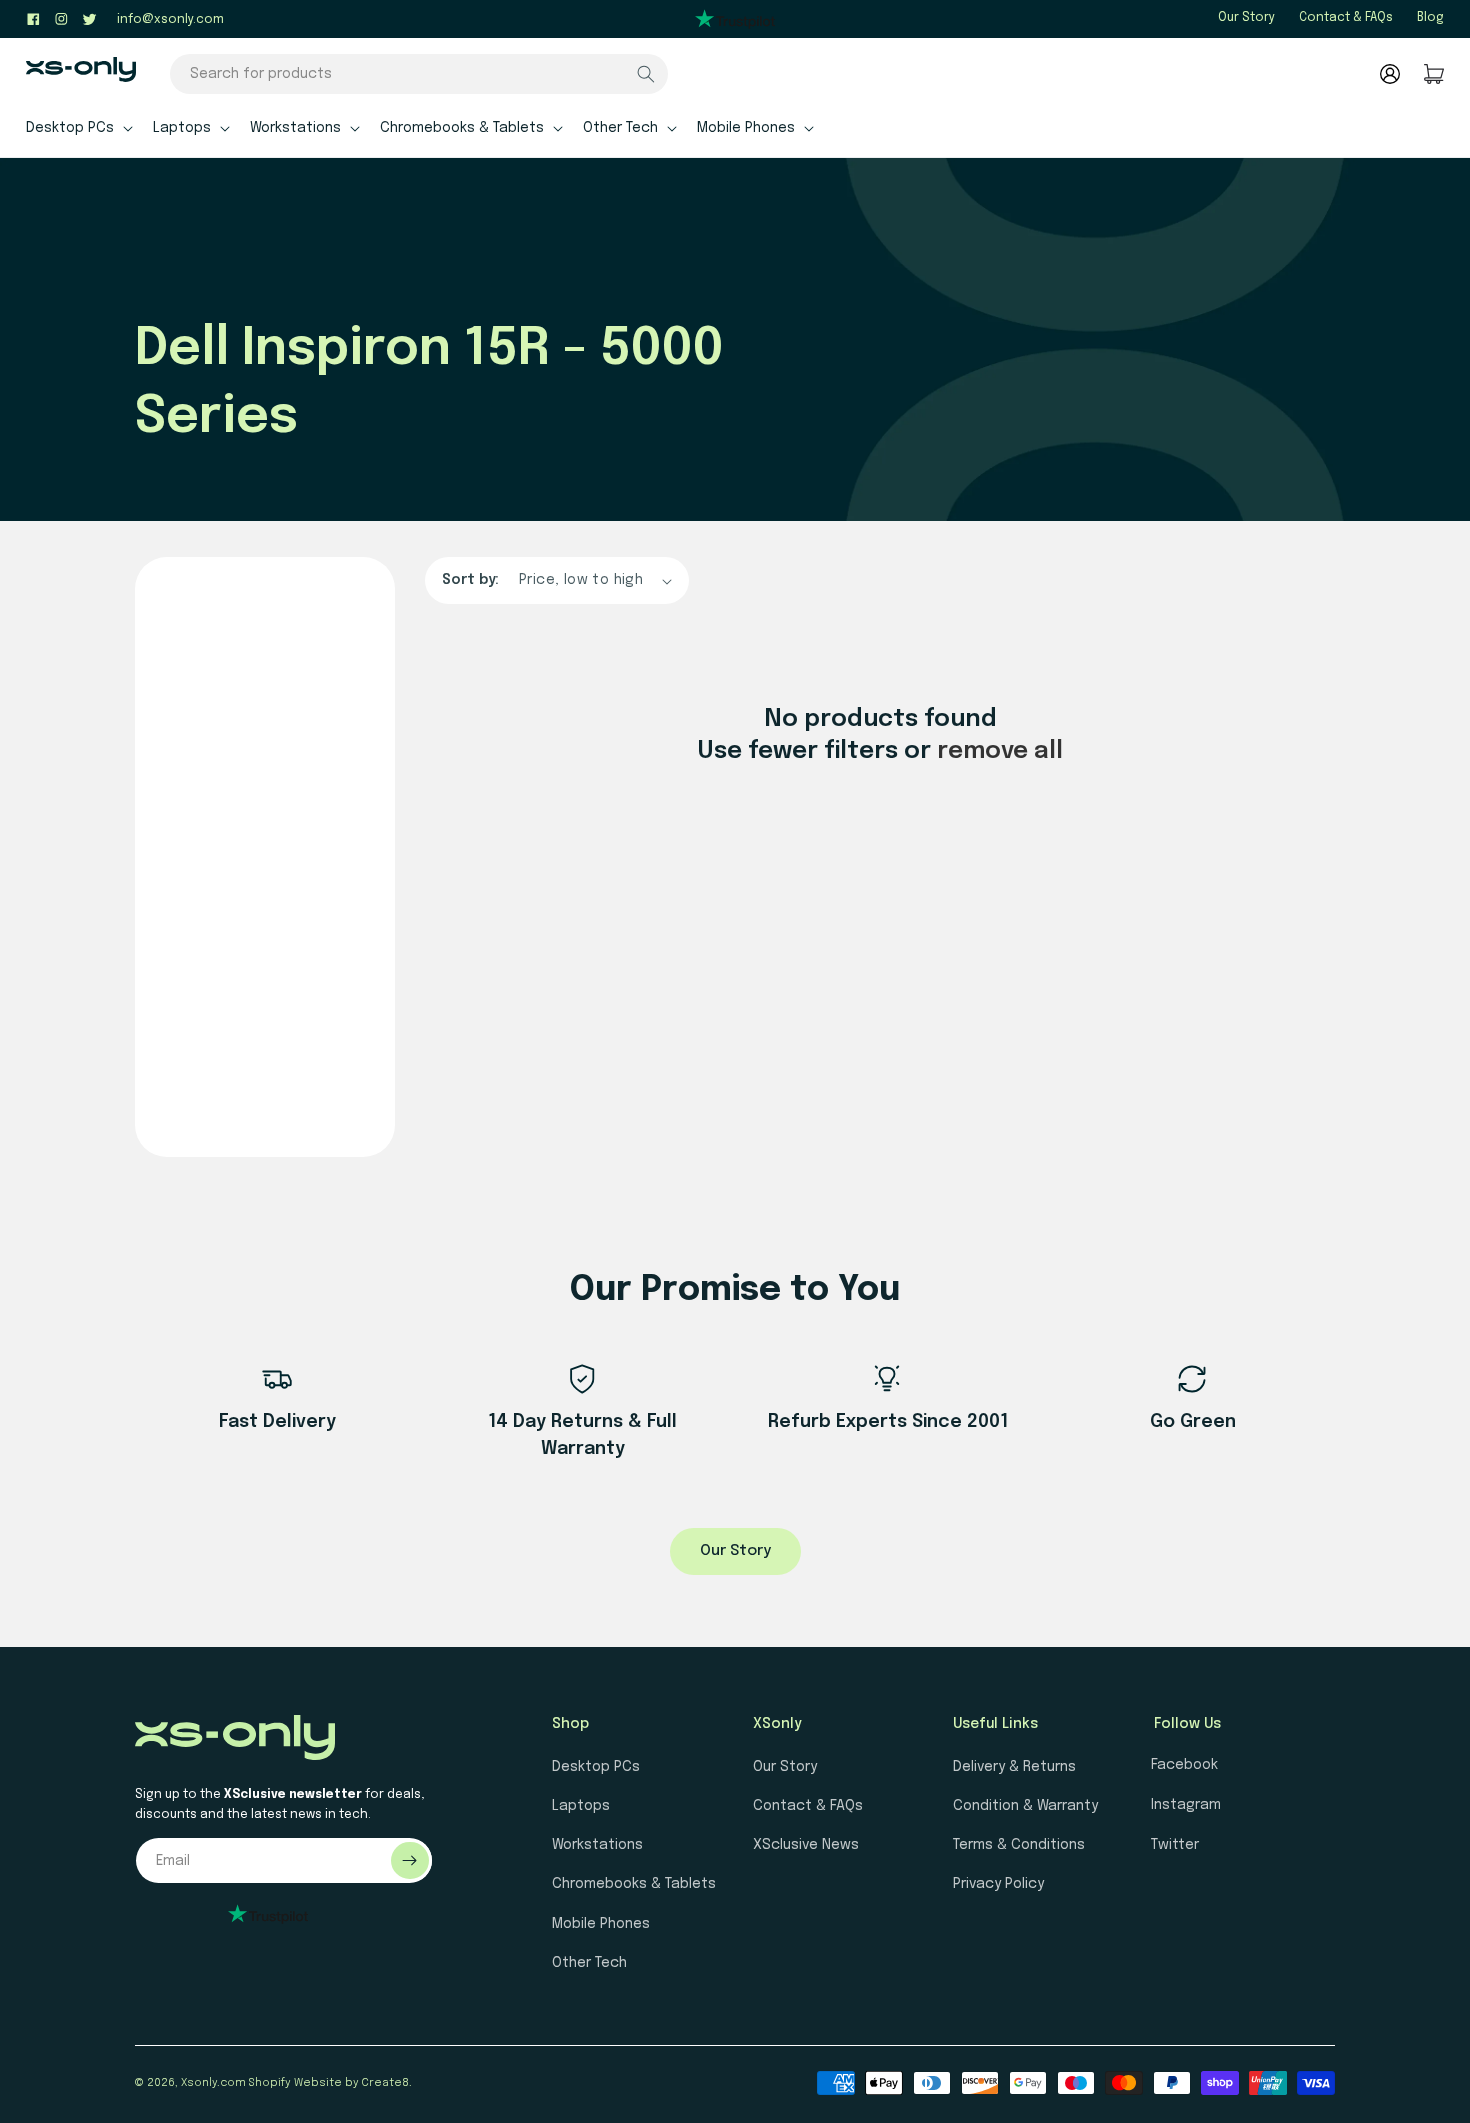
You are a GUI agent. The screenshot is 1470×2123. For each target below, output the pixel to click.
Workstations (597, 1845)
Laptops (581, 1806)
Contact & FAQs (1346, 18)
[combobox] (419, 74)
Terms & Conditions (1019, 1845)
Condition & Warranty (1025, 1806)
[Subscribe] (410, 1860)
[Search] (646, 74)
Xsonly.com (213, 2083)
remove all (1000, 751)
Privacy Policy (998, 1884)
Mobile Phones (601, 1924)
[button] (77, 127)
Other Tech (589, 1963)
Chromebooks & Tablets (634, 1884)
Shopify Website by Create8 (329, 2083)
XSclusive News (806, 1845)
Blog (1430, 18)
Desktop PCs (596, 1767)
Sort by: (470, 580)
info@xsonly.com (170, 20)
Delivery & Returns (1014, 1767)
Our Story (1246, 18)
